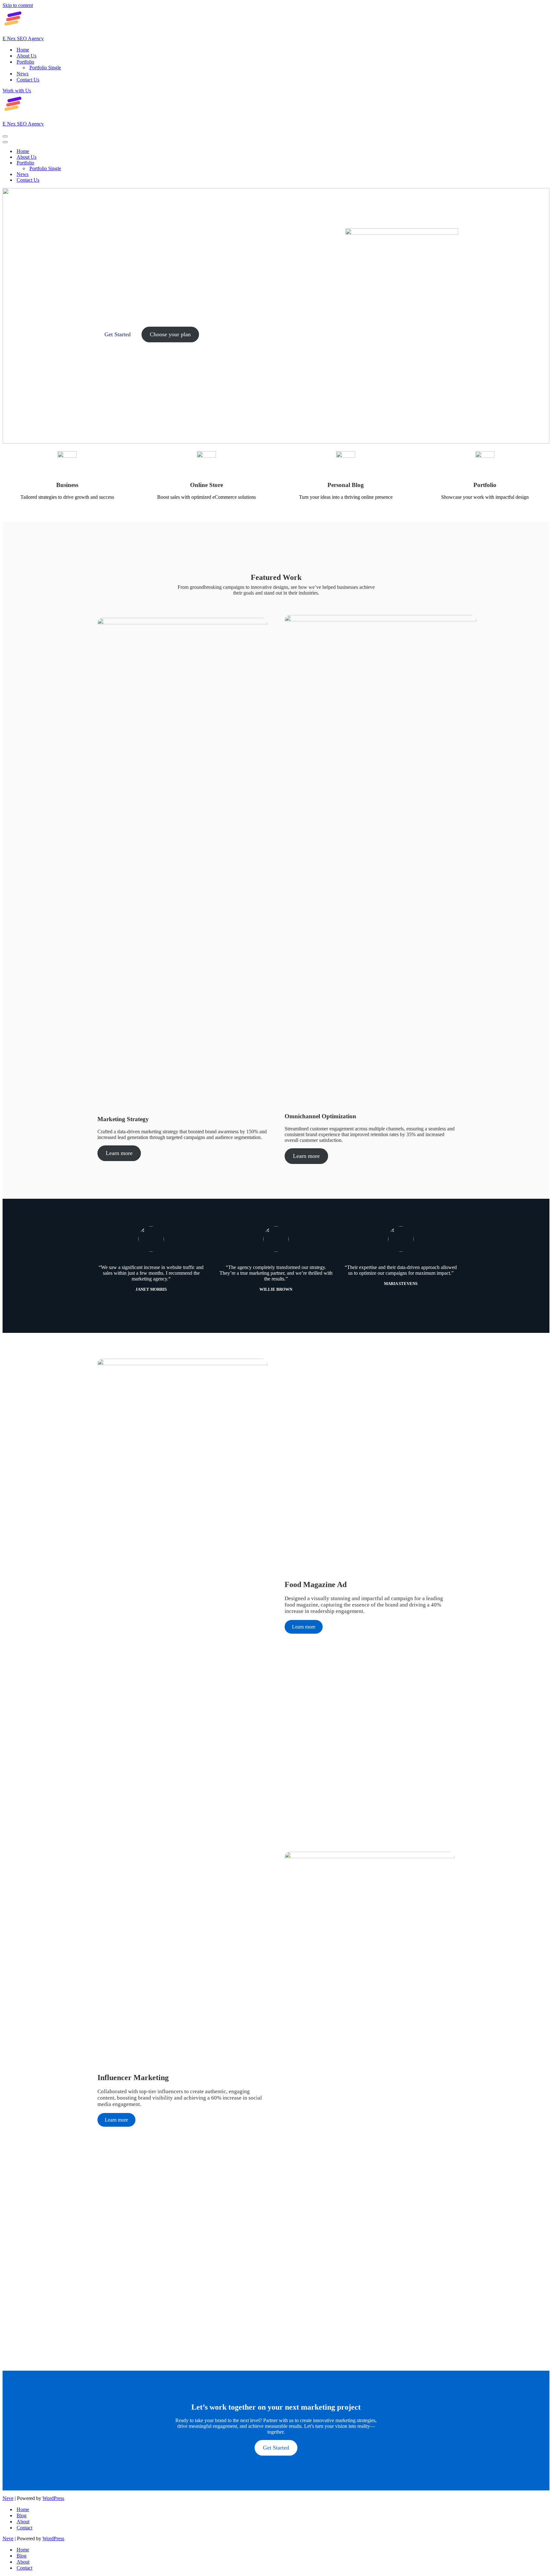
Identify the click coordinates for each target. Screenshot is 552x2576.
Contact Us (28, 80)
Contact (24, 2528)
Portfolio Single (45, 68)
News (23, 74)
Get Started (118, 334)
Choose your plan (170, 334)
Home (23, 50)
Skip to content (18, 5)
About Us (27, 56)
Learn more (119, 1153)
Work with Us (17, 91)
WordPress (53, 2498)
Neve (8, 2498)
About (23, 2522)
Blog (22, 2515)
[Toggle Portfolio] (114, 163)
